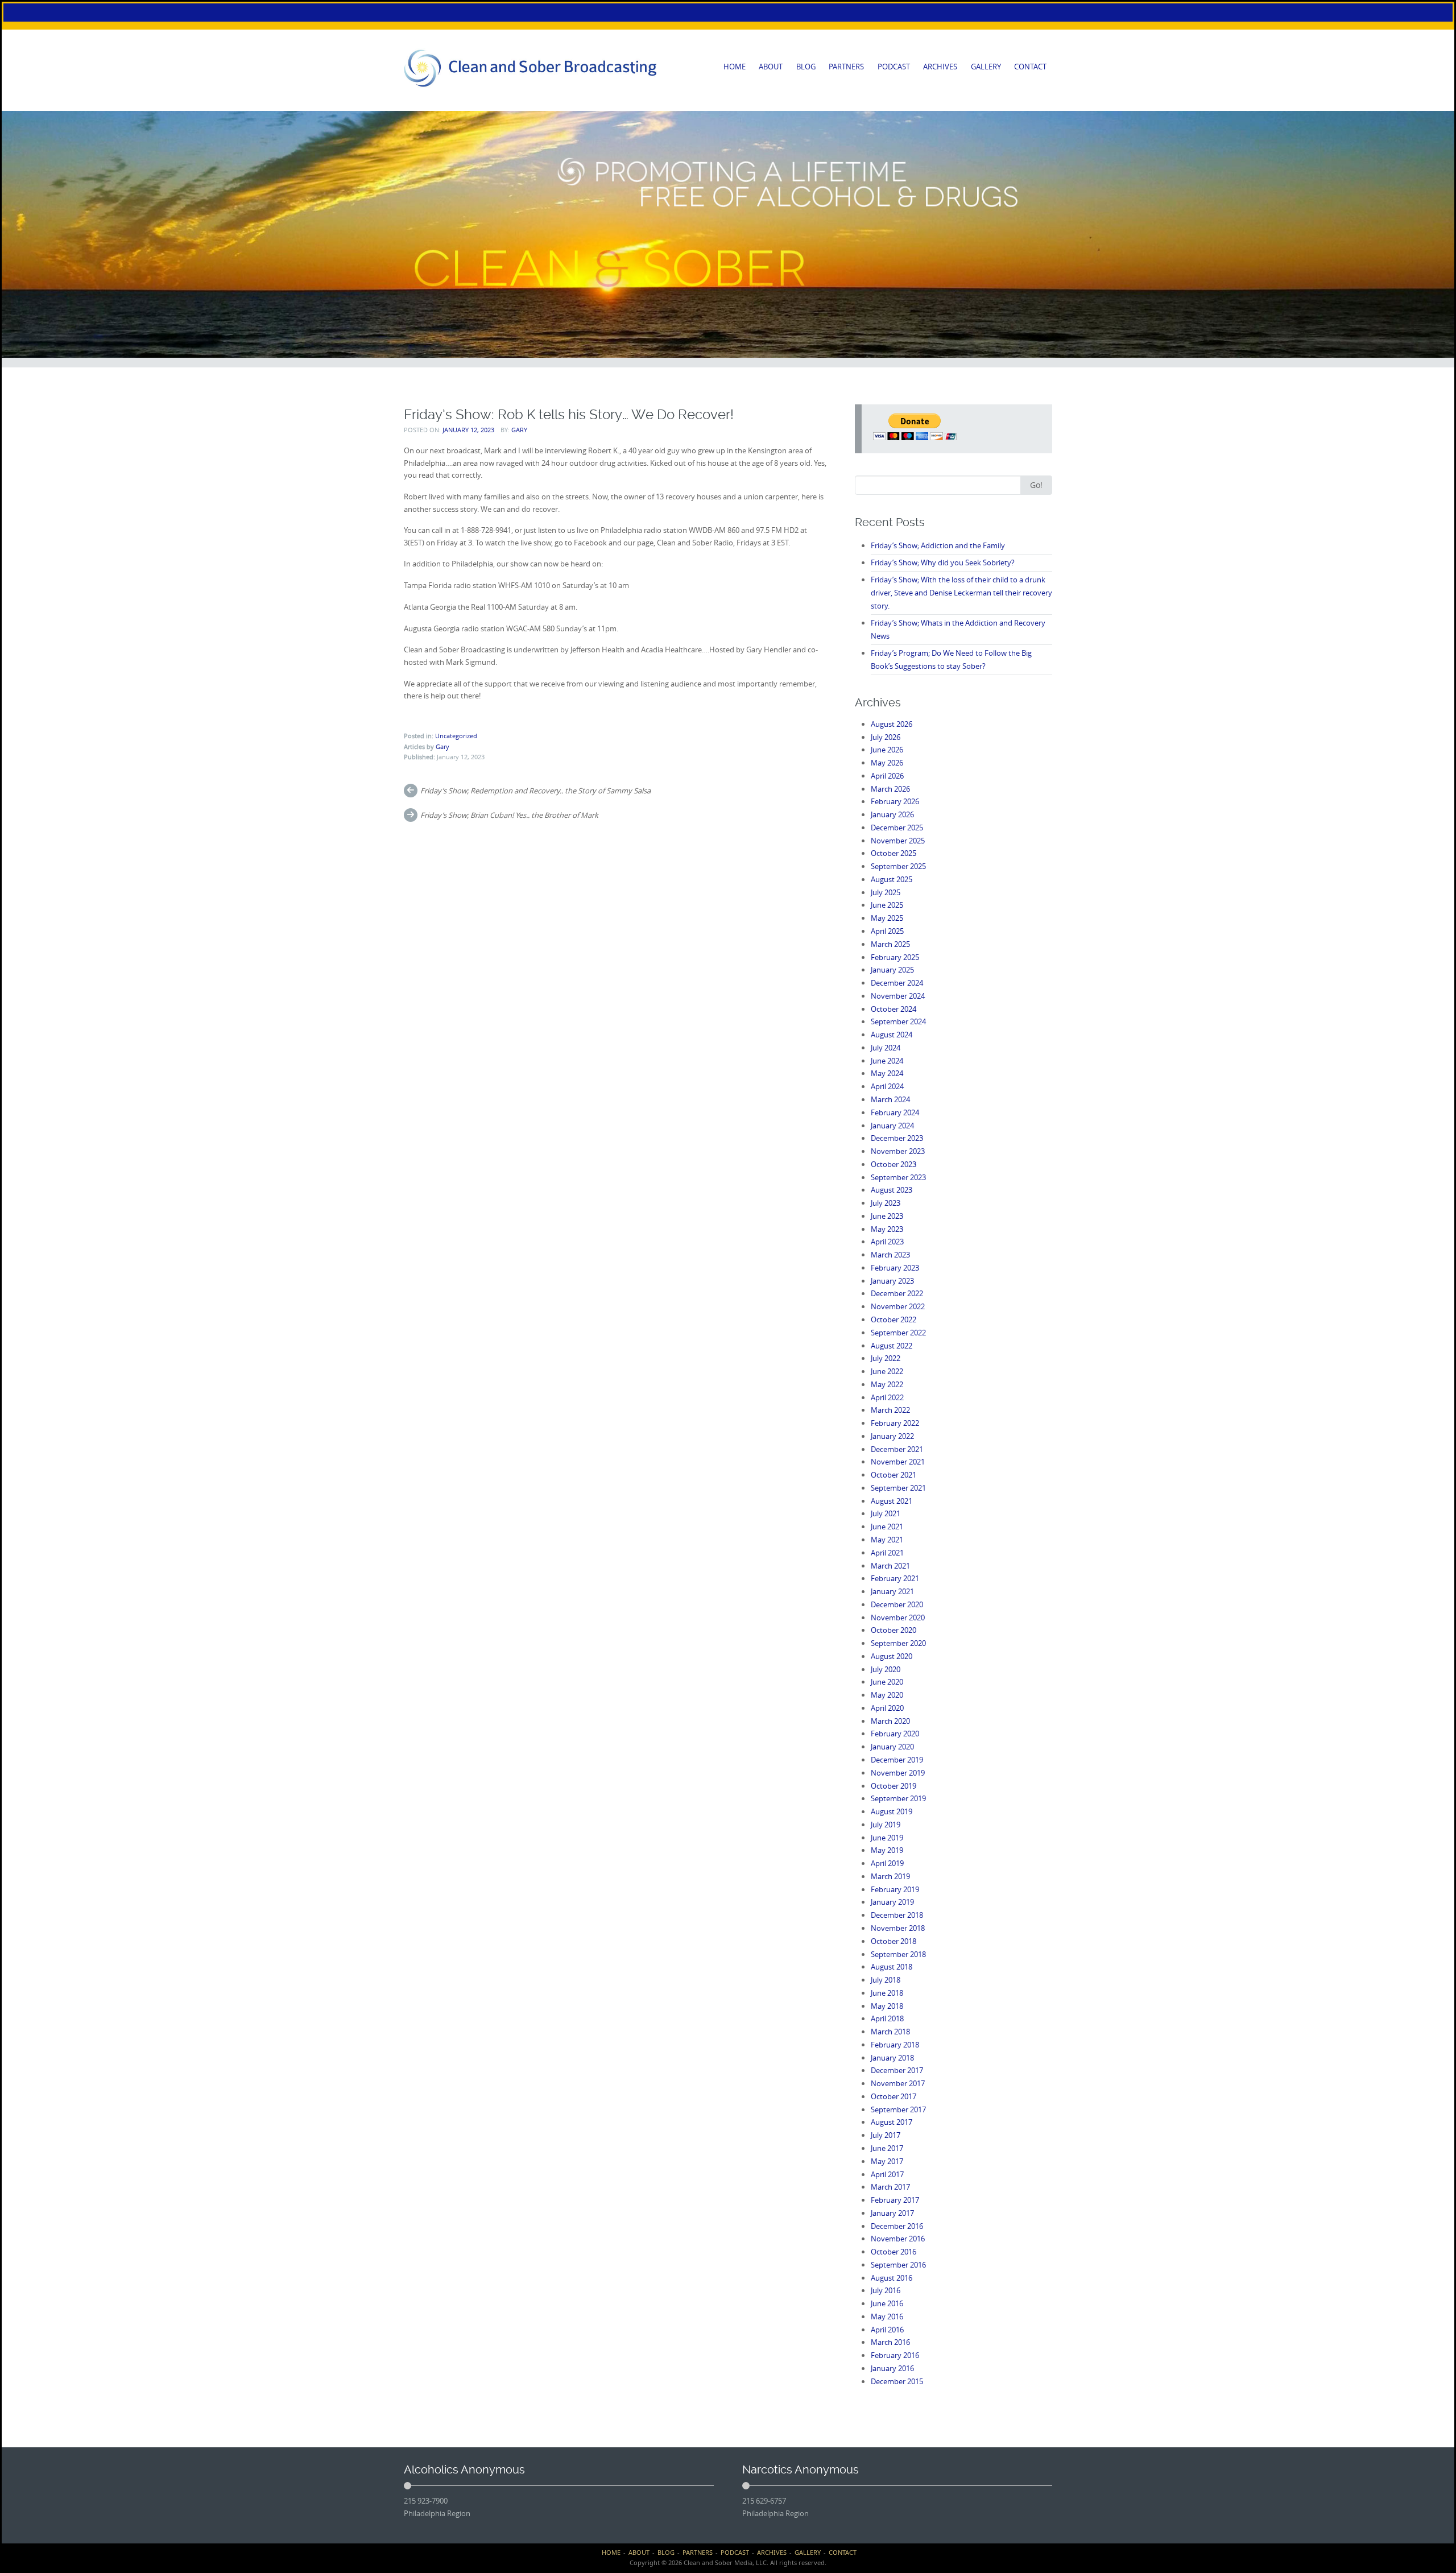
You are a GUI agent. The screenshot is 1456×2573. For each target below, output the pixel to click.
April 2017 (887, 2174)
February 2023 (895, 1268)
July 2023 (886, 1203)
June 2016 (887, 2303)
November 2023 (898, 1151)
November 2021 (898, 1462)
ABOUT (771, 67)
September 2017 (898, 2109)
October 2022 (894, 1319)
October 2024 (894, 1009)
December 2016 (897, 2226)
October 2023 (894, 1164)
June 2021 (887, 1527)
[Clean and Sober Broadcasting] (531, 68)
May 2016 (887, 2316)
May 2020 (887, 1695)
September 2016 (898, 2265)
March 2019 (890, 1876)
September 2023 (898, 1177)
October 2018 (894, 1941)
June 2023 (887, 1216)
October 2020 (894, 1630)
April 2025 (887, 931)
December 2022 (897, 1293)
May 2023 (887, 1229)
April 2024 (887, 1086)
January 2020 (892, 1747)
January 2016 (892, 2368)
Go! (1036, 485)
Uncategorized (456, 736)
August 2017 (892, 2122)
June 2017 (887, 2148)
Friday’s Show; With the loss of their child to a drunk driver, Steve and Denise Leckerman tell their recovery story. (961, 593)
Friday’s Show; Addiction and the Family (938, 545)
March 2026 (890, 789)
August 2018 (892, 1967)
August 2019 (892, 1811)
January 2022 (892, 1436)
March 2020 (890, 1721)
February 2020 (895, 1734)
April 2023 (887, 1242)
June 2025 (887, 905)
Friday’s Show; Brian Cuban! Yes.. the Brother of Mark (509, 815)
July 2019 (886, 1825)
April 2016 (887, 2330)
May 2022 (887, 1384)
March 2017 (890, 2187)
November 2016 (898, 2239)
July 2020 (886, 1669)
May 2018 (887, 2006)
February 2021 (895, 1578)
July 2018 (886, 1980)
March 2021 (890, 1566)
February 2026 (895, 801)
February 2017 (895, 2200)
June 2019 (887, 1838)
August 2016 (892, 2278)
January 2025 (892, 970)
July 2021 (886, 1513)
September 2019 (898, 1798)
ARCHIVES (940, 67)
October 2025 (894, 853)
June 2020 (887, 1682)
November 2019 (898, 1773)
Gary (519, 430)
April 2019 (887, 1863)
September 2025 (898, 866)
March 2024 (890, 1099)
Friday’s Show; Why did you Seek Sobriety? (943, 562)
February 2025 (895, 957)
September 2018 (898, 1954)
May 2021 (887, 1540)
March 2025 (890, 944)
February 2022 (895, 1423)
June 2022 (887, 1371)
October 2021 (894, 1475)
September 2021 (898, 1488)
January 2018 (892, 2058)
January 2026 (892, 814)
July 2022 (886, 1358)
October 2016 (894, 2252)
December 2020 (897, 1604)
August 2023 (892, 1190)
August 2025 (892, 879)
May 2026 (887, 763)
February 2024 (895, 1112)
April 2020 (887, 1708)
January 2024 (892, 1126)
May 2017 (887, 2161)
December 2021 (897, 1449)
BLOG (806, 67)
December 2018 (897, 1915)
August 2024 (892, 1035)
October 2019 (894, 1786)
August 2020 (892, 1656)
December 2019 (897, 1760)
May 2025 (887, 918)
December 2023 (897, 1138)
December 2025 (897, 828)
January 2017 (892, 2213)
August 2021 (892, 1501)
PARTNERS (846, 67)
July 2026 (886, 737)
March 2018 (890, 2032)
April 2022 (887, 1397)
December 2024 (897, 983)
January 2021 (892, 1591)
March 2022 (890, 1410)
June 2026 (887, 750)
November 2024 (898, 996)
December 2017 (897, 2070)
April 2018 (887, 2018)
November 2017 (898, 2083)
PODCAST (894, 67)
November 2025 (898, 841)
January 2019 (892, 1902)
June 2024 (887, 1061)
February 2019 (895, 1889)
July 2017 (886, 2135)
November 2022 (898, 1306)
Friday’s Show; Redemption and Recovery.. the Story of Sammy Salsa (535, 791)
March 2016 (890, 2342)
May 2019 (887, 1850)
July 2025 (886, 892)
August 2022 (892, 1346)
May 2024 (887, 1073)
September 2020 (898, 1643)
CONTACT (1030, 67)
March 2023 (890, 1255)
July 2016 (886, 2290)
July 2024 (886, 1048)
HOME (735, 67)
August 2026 (892, 724)
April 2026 (887, 776)
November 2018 (898, 1928)
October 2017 (894, 2096)
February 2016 (895, 2355)
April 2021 (887, 1553)
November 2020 (898, 1618)
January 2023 (892, 1281)
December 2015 (897, 2381)
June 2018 (887, 1993)
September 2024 (898, 1021)
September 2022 (898, 1333)
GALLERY (986, 67)
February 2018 (895, 2045)
